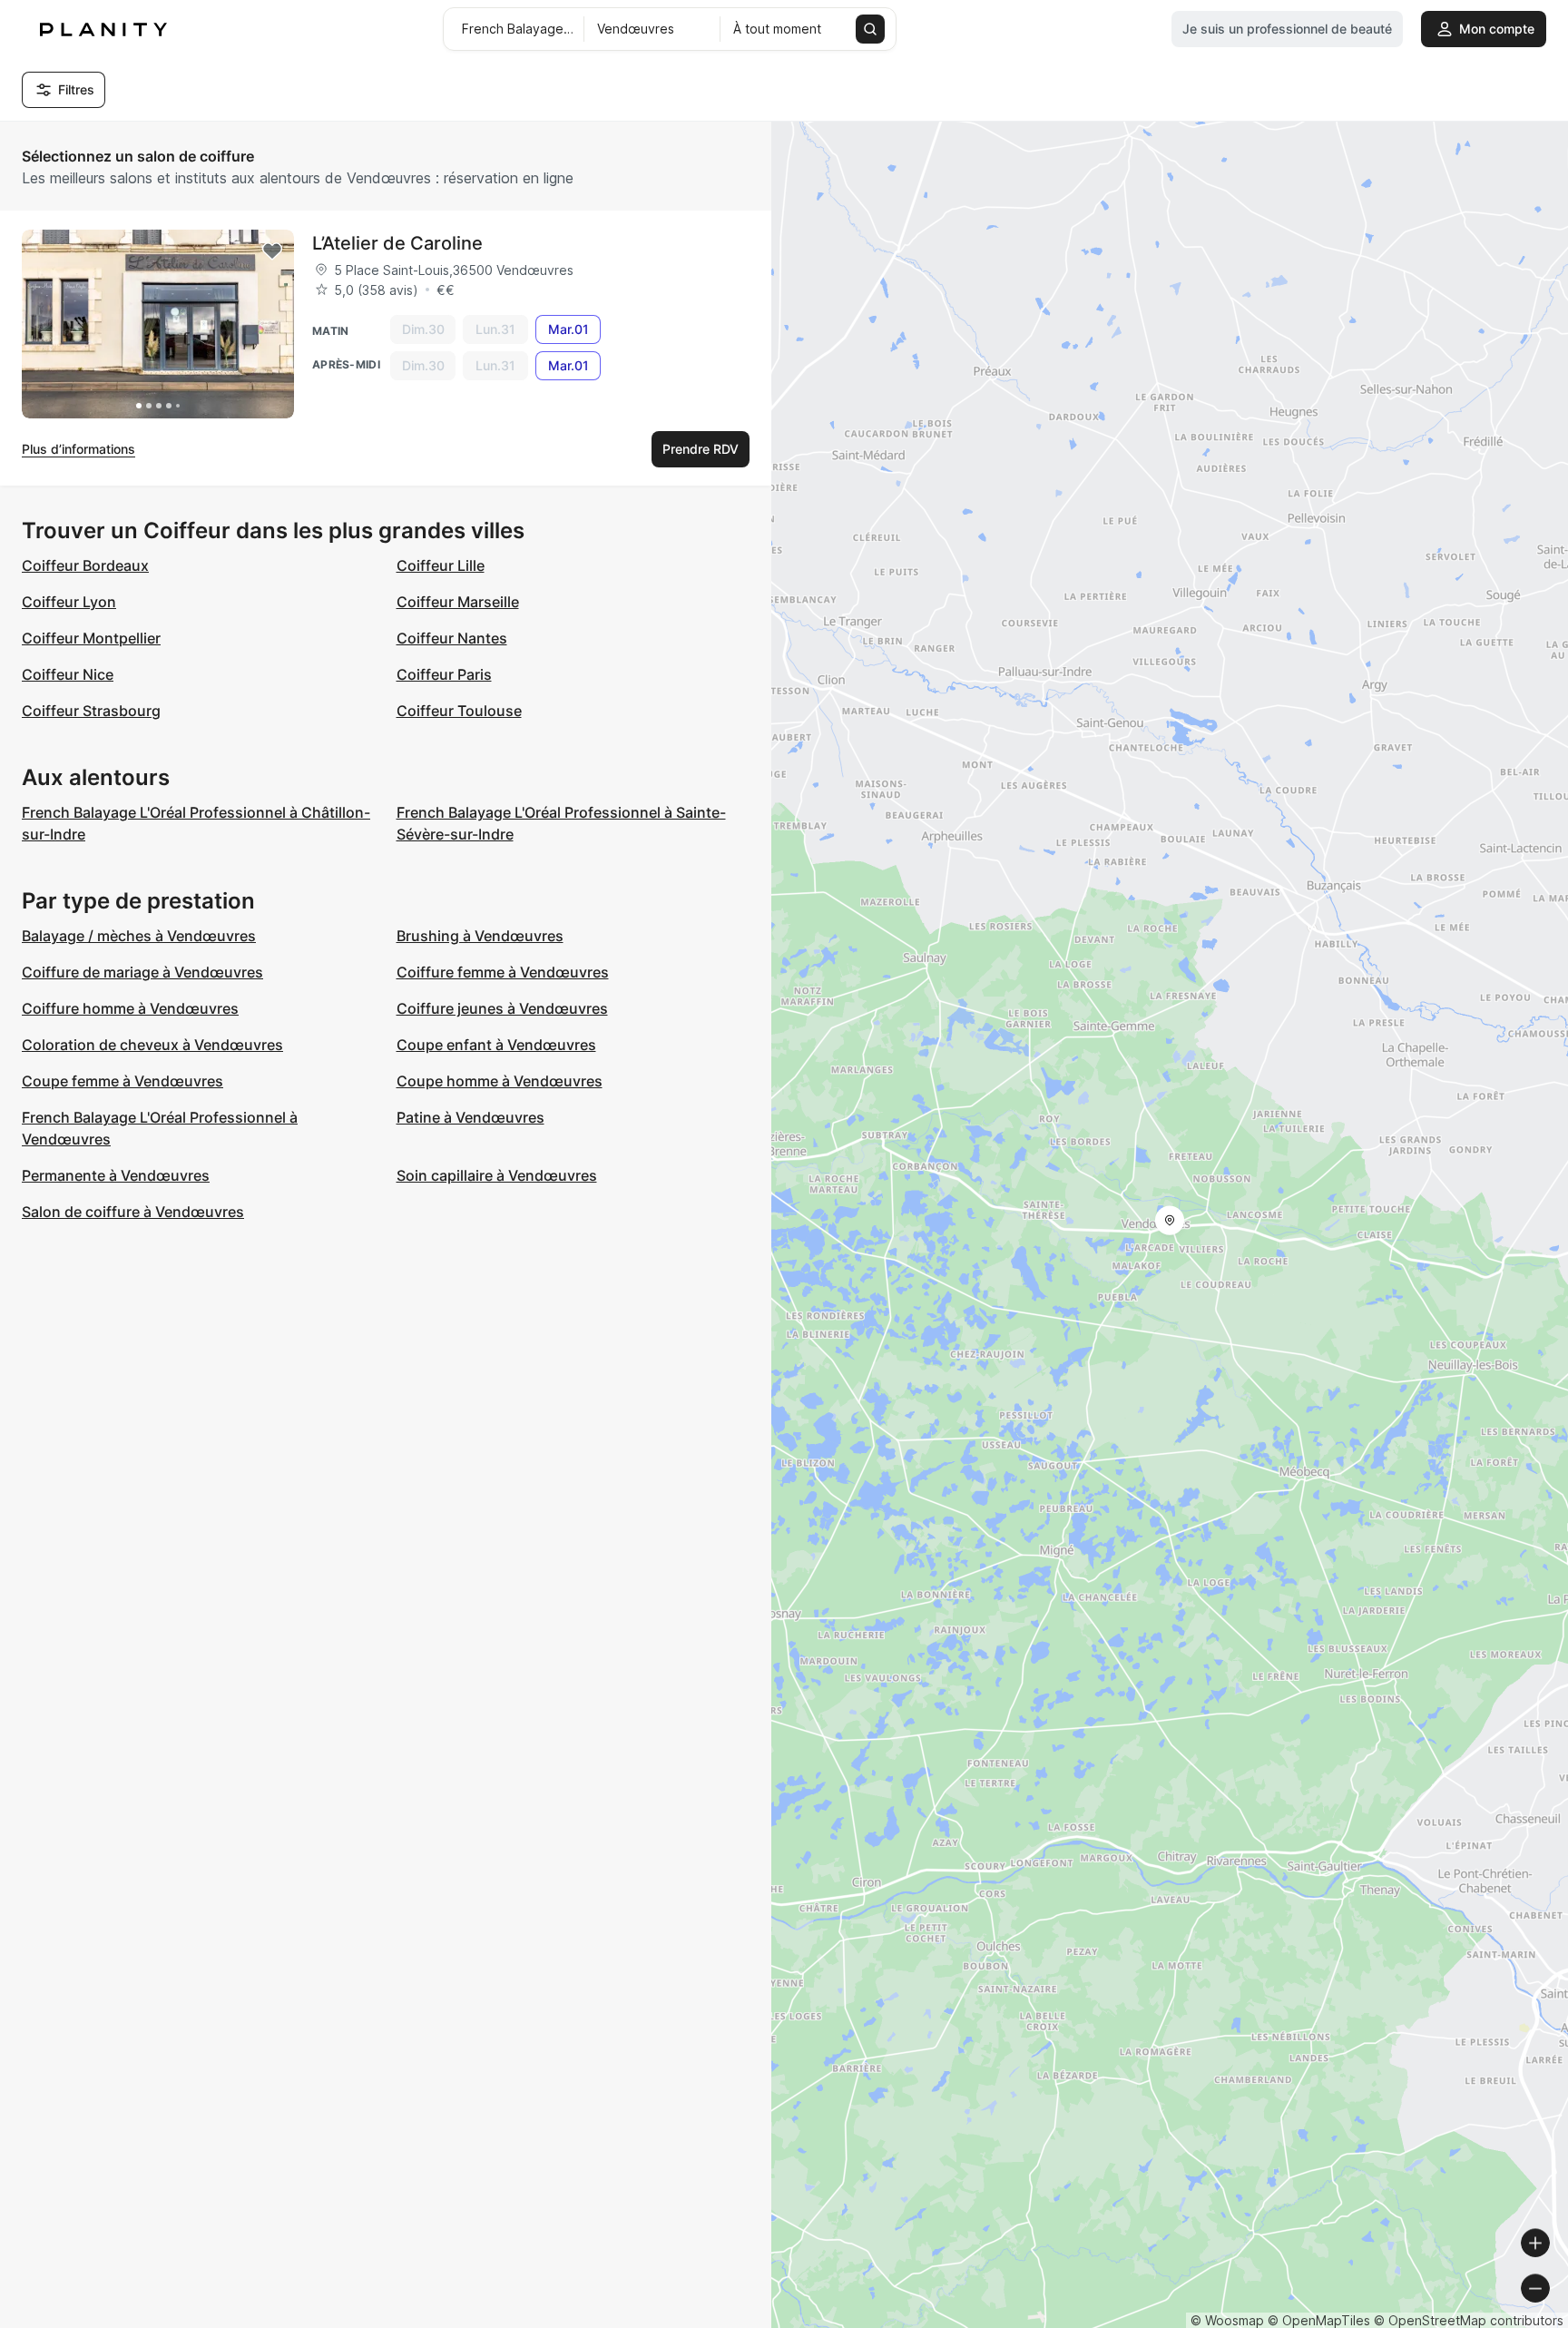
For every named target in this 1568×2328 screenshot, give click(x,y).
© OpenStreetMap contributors (1469, 2320)
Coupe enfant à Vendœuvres (496, 1045)
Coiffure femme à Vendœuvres (503, 972)
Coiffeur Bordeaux (85, 565)
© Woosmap (1227, 2320)
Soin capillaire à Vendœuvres (497, 1175)
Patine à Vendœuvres (470, 1117)
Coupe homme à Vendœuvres (500, 1081)
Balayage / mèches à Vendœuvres (139, 936)
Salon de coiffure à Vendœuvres (133, 1212)
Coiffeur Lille (441, 565)
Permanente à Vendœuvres (116, 1175)
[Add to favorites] (272, 251)
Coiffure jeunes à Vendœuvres (502, 1008)
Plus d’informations (78, 449)
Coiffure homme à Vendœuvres (130, 1008)
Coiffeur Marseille (458, 602)
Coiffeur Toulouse (459, 711)
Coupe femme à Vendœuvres (122, 1081)
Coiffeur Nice (68, 674)
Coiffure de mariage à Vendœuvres (142, 972)
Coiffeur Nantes (452, 638)
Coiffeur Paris (444, 674)
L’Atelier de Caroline (397, 243)
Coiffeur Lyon (69, 602)
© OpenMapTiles (1319, 2320)
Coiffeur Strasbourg (91, 711)
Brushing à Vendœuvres (480, 936)
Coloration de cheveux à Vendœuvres (152, 1045)
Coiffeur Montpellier (91, 638)
